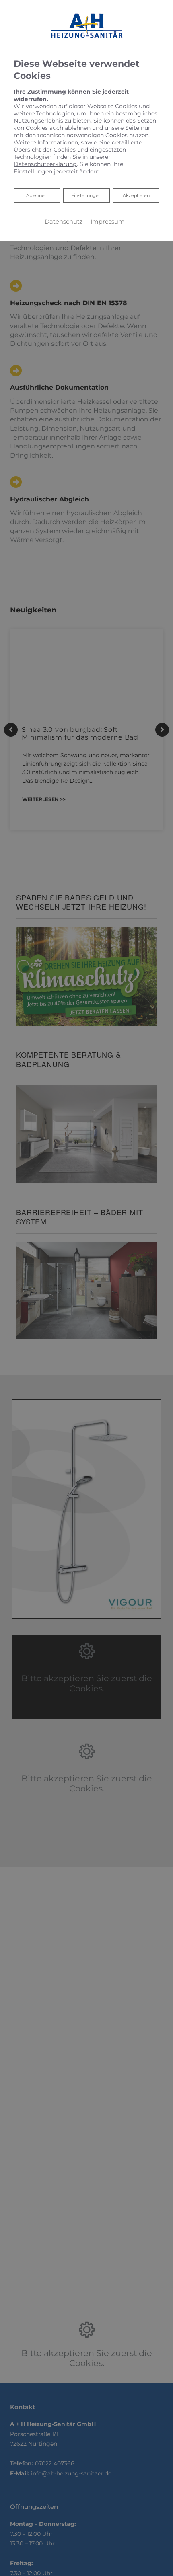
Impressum (108, 222)
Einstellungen (86, 195)
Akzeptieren (136, 195)
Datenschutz (64, 222)
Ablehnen (37, 195)
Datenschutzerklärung (45, 164)
